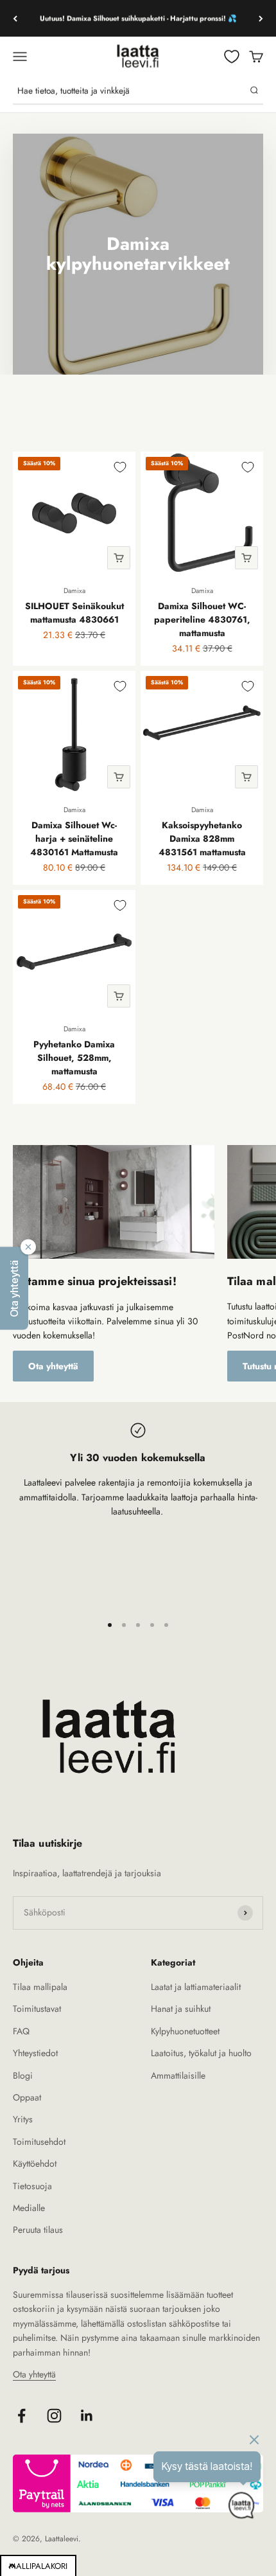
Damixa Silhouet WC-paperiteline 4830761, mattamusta (202, 619)
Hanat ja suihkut (181, 2009)
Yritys (23, 2119)
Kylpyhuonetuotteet (185, 2031)
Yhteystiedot (35, 2053)
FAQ (21, 2031)
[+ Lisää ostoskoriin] (119, 558)
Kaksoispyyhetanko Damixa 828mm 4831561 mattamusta (202, 839)
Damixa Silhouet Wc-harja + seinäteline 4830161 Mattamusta (74, 839)
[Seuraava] (261, 18)
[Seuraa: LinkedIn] (87, 2416)
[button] (14, 1288)
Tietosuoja (32, 2186)
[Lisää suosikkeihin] (120, 467)
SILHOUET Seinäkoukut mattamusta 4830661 (74, 613)
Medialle (29, 2208)
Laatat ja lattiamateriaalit (196, 1987)
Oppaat (27, 2097)
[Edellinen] (15, 18)
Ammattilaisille (178, 2075)
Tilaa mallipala (40, 1987)
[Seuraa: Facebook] (22, 2416)
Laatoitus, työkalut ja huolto (201, 2053)
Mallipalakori (38, 2566)
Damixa (74, 591)
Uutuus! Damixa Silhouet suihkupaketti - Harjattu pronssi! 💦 (138, 18)
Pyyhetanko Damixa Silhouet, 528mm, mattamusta (74, 1058)
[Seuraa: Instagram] (54, 2416)
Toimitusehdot (39, 2142)
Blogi (23, 2075)
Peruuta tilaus (38, 2230)
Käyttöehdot (35, 2163)
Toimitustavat (37, 2009)
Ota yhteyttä (53, 1366)
